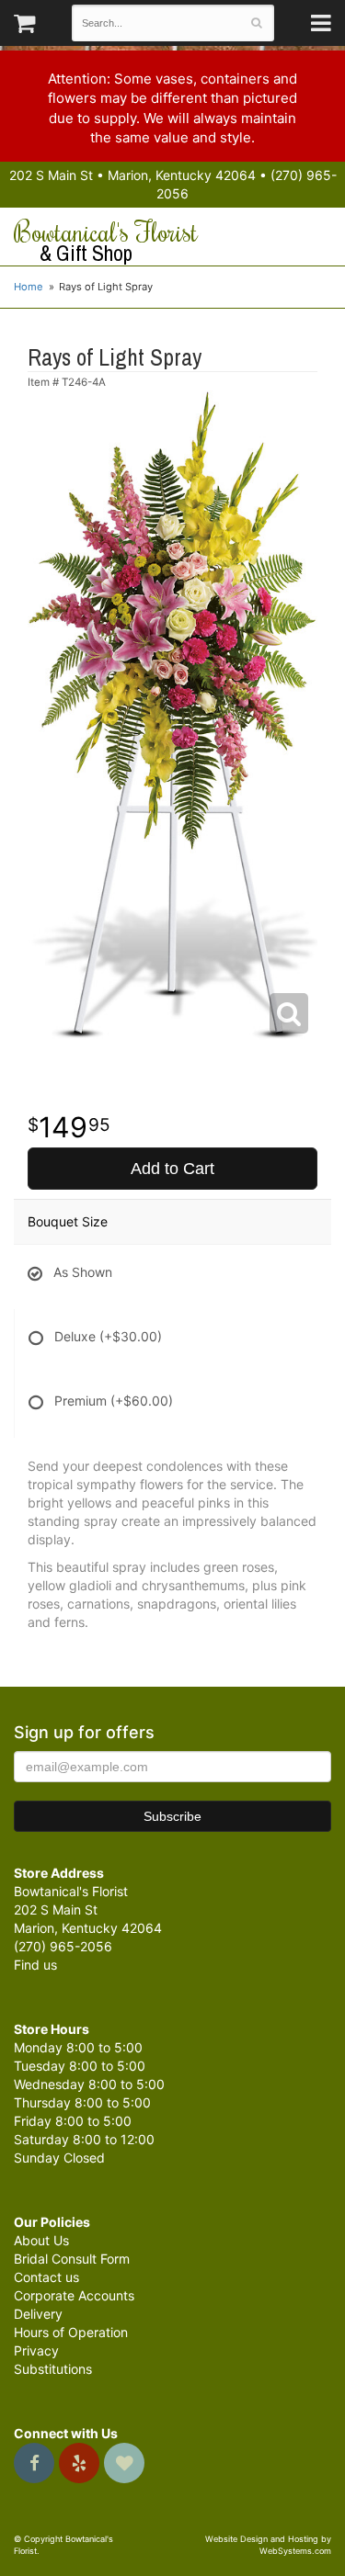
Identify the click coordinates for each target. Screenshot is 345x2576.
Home (29, 287)
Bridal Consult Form (72, 2259)
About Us (41, 2240)
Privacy (36, 2350)
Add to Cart (172, 1169)
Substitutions (53, 2369)
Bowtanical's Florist (106, 242)
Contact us (46, 2277)
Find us (35, 1965)
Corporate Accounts (74, 2295)
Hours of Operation (71, 2332)
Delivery (38, 2314)
